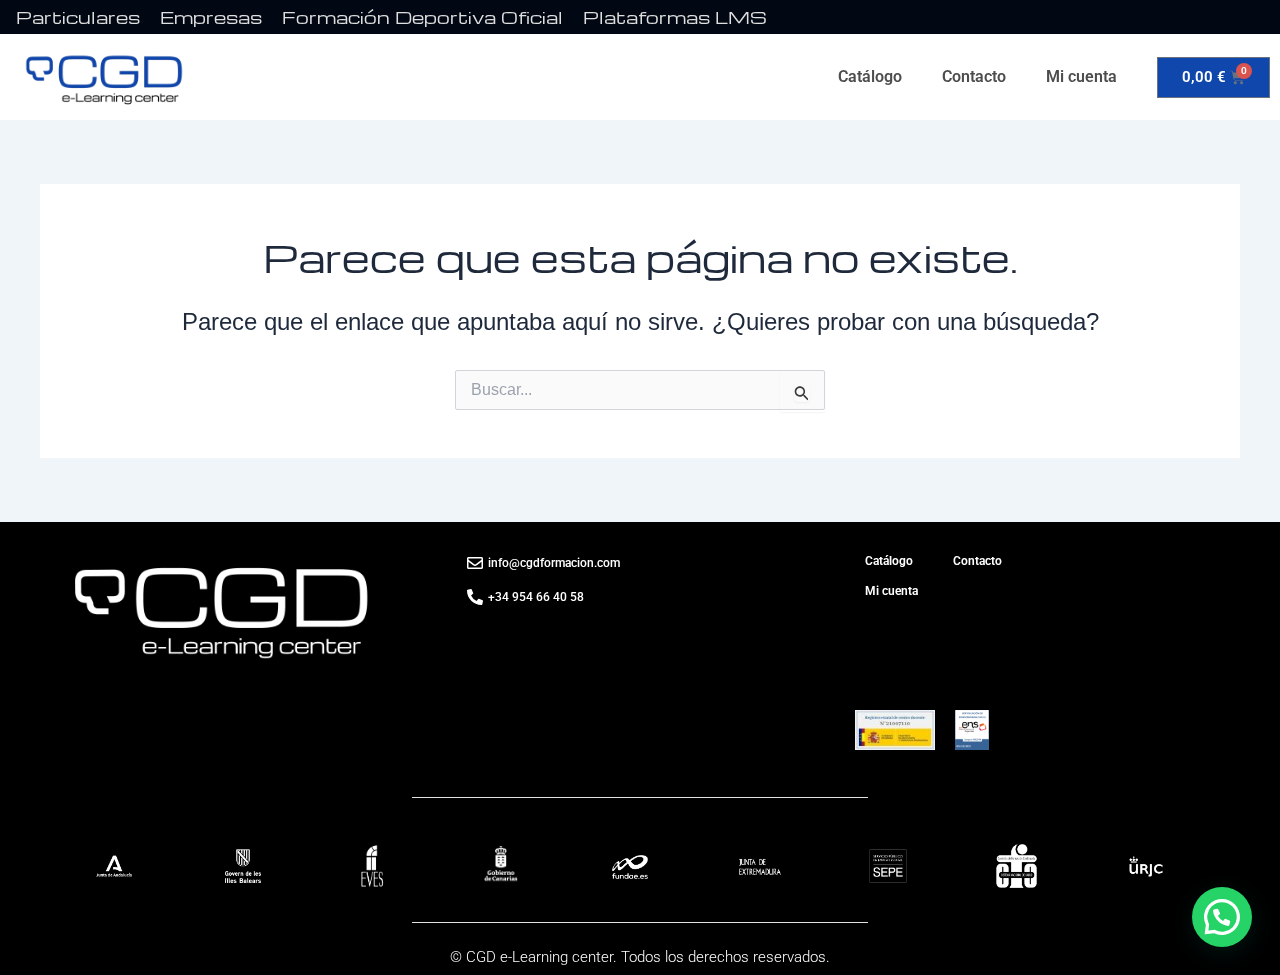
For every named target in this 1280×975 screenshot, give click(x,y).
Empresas (211, 16)
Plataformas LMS (675, 16)
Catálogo (870, 76)
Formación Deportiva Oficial (422, 16)
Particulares (78, 16)
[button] (1222, 917)
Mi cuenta (1081, 76)
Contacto (974, 76)
